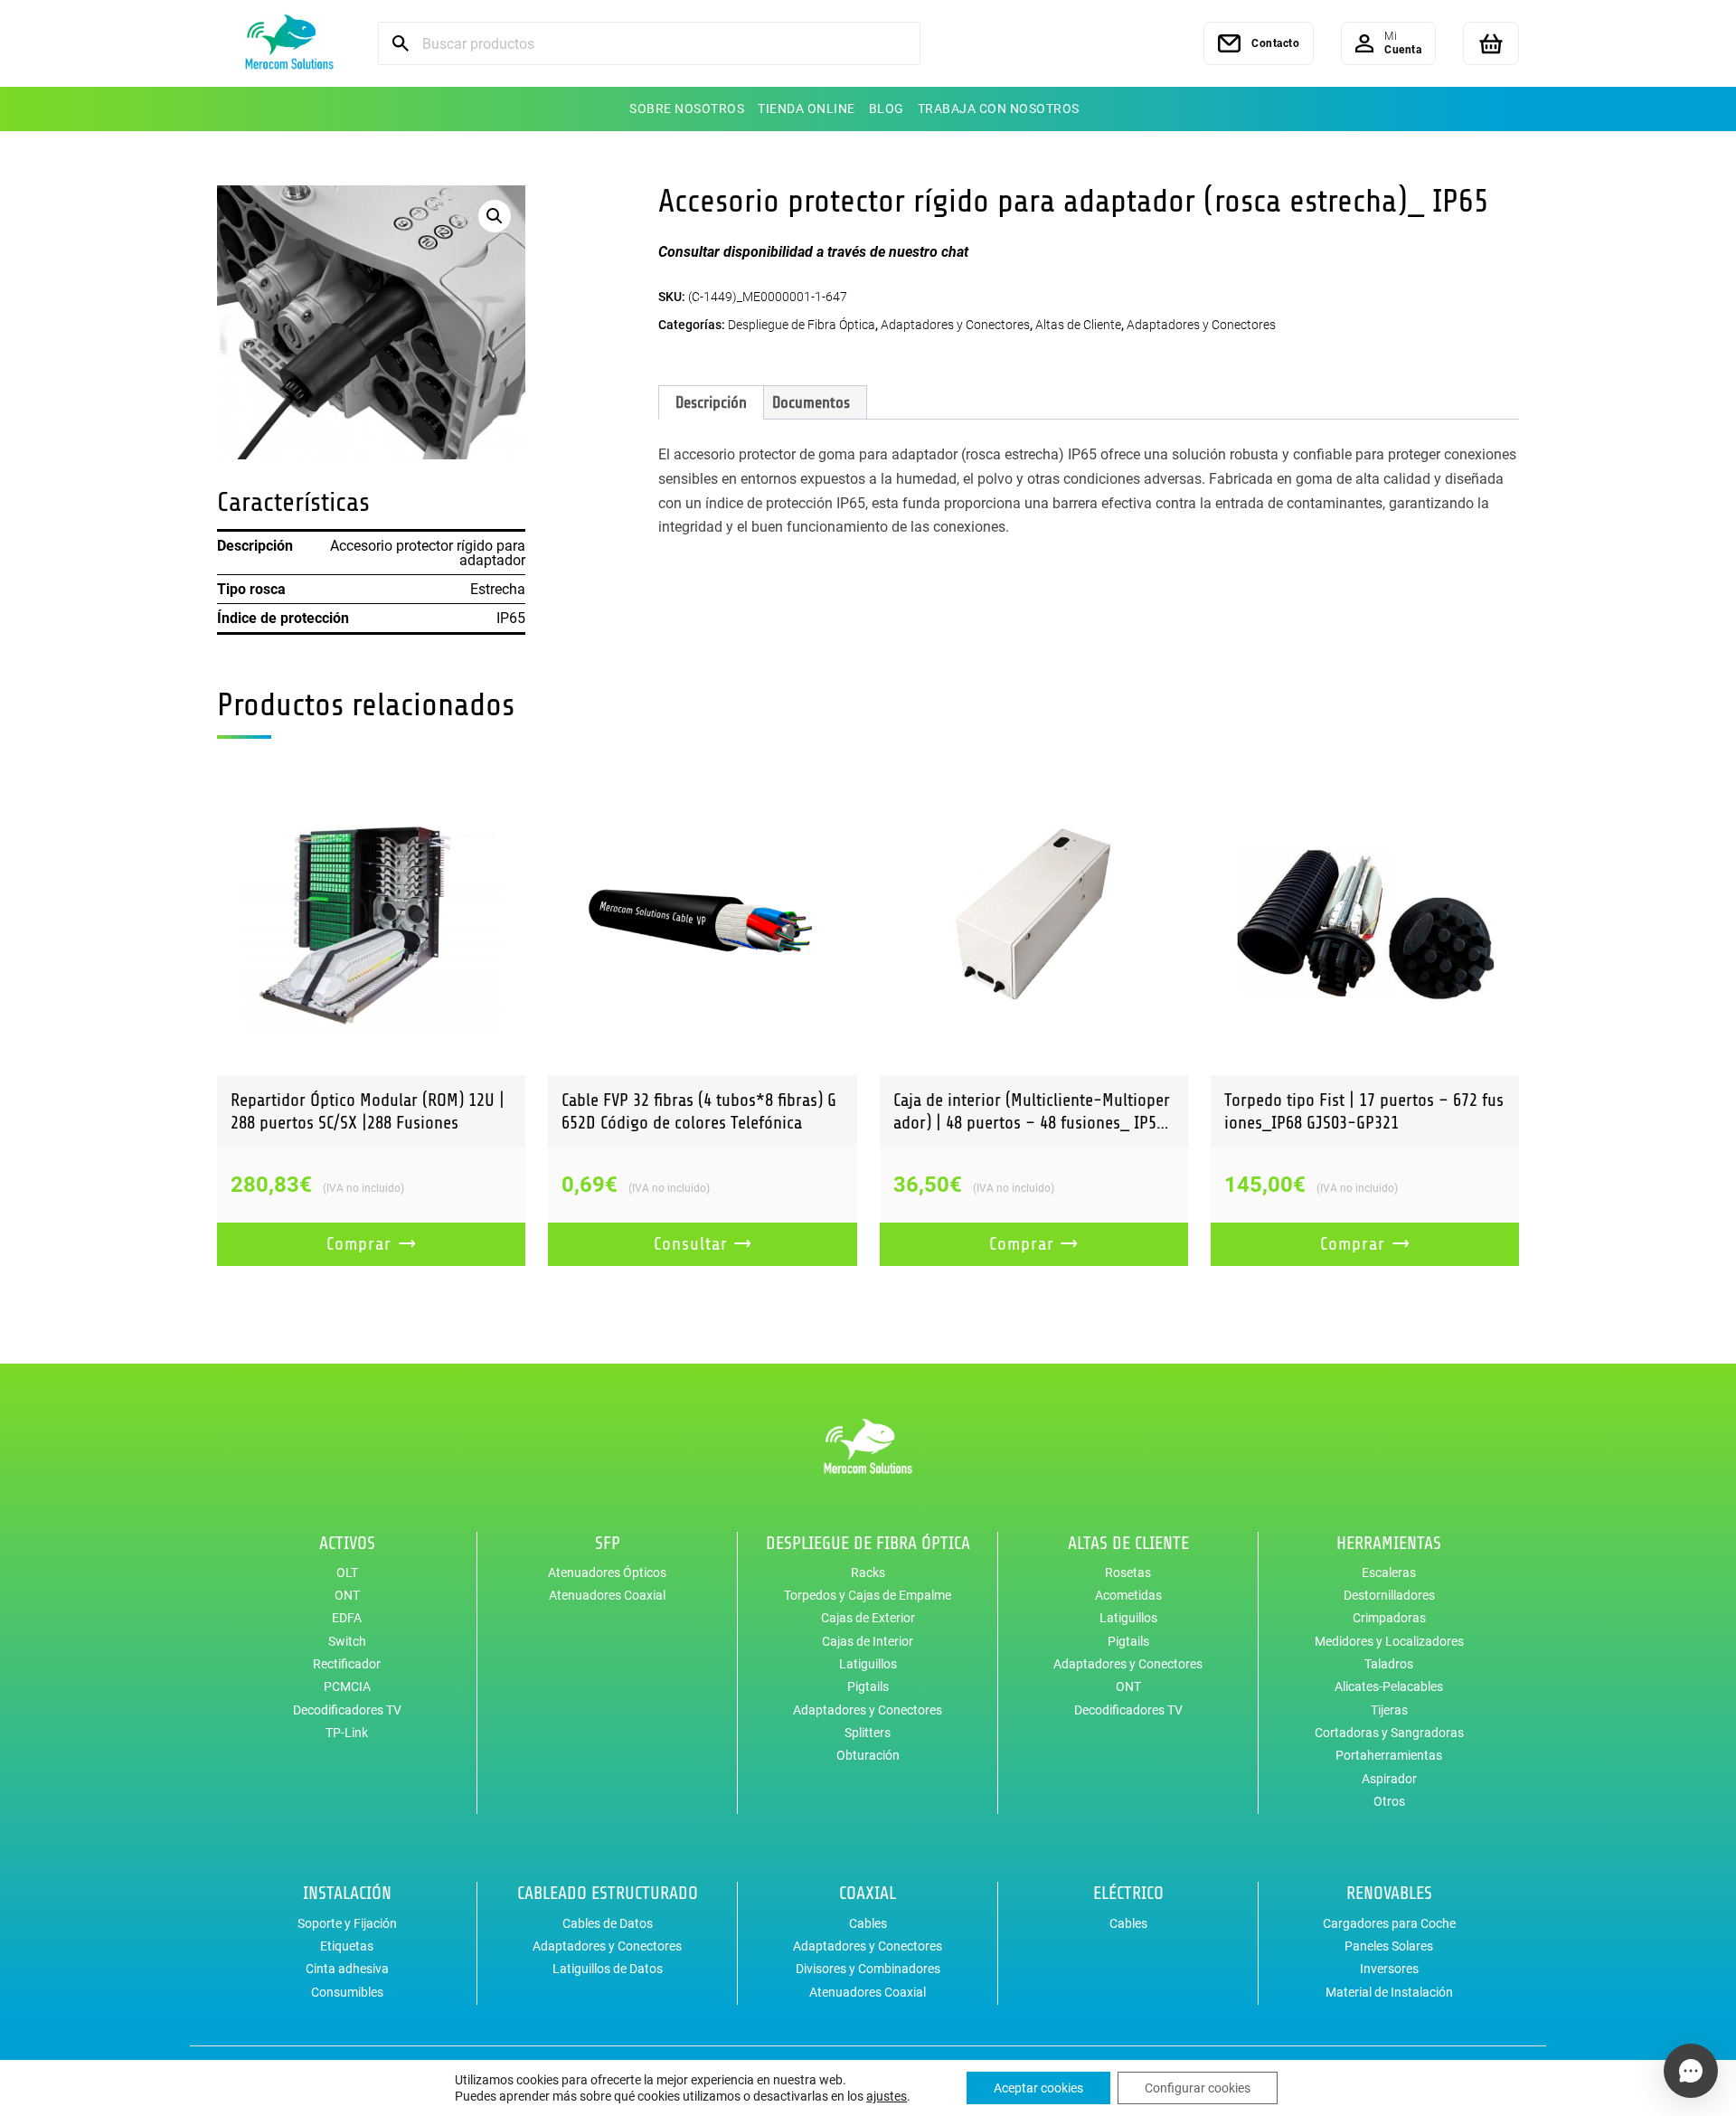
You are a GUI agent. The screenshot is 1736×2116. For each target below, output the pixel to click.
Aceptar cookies (1038, 2088)
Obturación (868, 1755)
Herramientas (1389, 1543)
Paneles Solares (1389, 1946)
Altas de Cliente (1078, 325)
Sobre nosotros (687, 109)
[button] (495, 216)
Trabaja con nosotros (999, 109)
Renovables (1389, 1893)
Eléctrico (1128, 1893)
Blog (887, 109)
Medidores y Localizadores (1389, 1641)
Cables (868, 1923)
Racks (868, 1573)
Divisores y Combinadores (868, 1969)
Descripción (711, 402)
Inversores (1389, 1969)
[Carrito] (1491, 43)
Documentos (811, 402)
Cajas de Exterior (868, 1618)
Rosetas (1128, 1573)
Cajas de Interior (868, 1641)
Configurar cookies (1198, 2088)
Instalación (347, 1893)
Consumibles (347, 1992)
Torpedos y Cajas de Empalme (868, 1595)
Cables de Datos (608, 1923)
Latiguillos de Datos (608, 1969)
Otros (1389, 1801)
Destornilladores (1389, 1595)
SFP (608, 1543)
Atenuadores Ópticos (607, 1573)
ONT (347, 1595)
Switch (347, 1641)
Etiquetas (347, 1946)
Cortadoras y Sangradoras (1389, 1733)
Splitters (868, 1733)
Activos (347, 1543)
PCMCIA (347, 1686)
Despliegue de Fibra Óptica (802, 325)
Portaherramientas (1389, 1755)
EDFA (347, 1618)
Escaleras (1389, 1573)
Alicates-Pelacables (1389, 1686)
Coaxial (868, 1893)
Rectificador (347, 1664)
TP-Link (347, 1733)
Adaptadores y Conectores (955, 325)
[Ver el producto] (371, 920)
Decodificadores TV (347, 1710)
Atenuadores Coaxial (607, 1595)
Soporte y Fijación (347, 1923)
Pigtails (868, 1686)
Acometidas (1128, 1595)
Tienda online (807, 109)
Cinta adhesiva (347, 1969)
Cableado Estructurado (608, 1893)
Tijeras (1389, 1710)
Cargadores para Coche (1389, 1923)
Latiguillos (868, 1664)
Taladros (1389, 1664)
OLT (347, 1573)
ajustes (887, 2096)
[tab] (711, 402)
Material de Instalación (1389, 1992)
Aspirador (1389, 1779)
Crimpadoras (1389, 1618)
